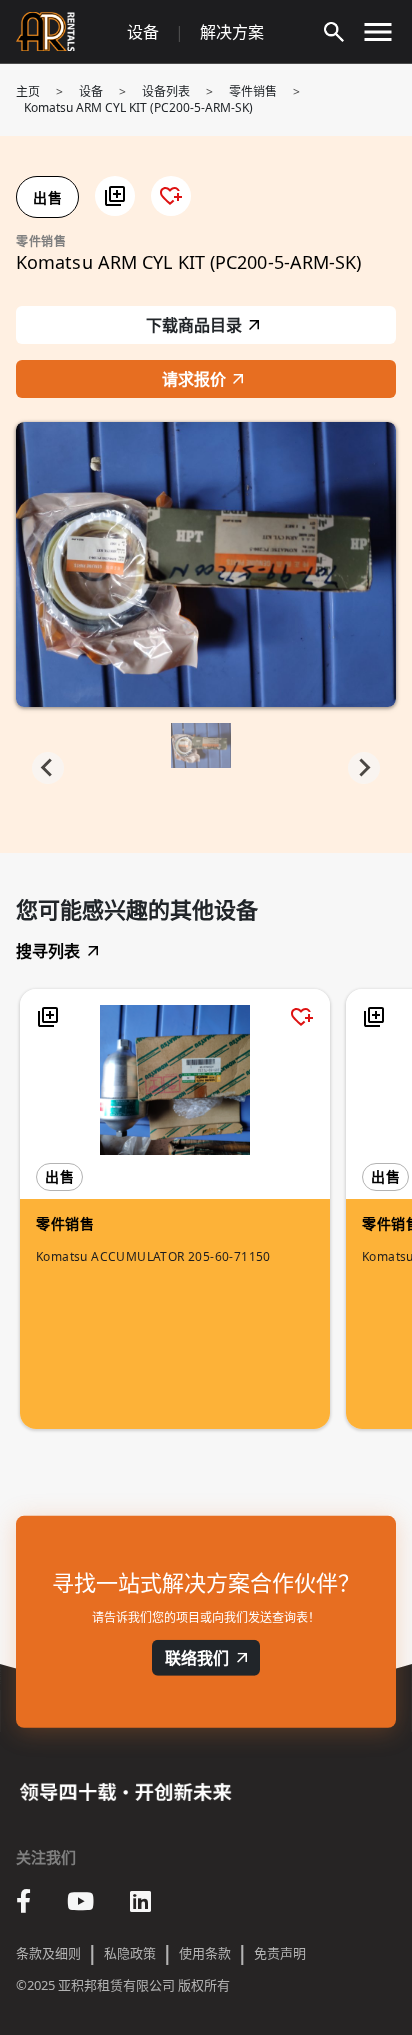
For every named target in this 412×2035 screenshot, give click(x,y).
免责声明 (280, 1953)
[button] (115, 196)
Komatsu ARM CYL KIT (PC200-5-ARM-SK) (138, 107)
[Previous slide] (48, 768)
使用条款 (205, 1953)
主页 (28, 91)
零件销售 (253, 91)
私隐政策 (130, 1953)
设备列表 (166, 91)
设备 (143, 32)
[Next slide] (364, 768)
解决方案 (232, 32)
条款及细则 (48, 1953)
